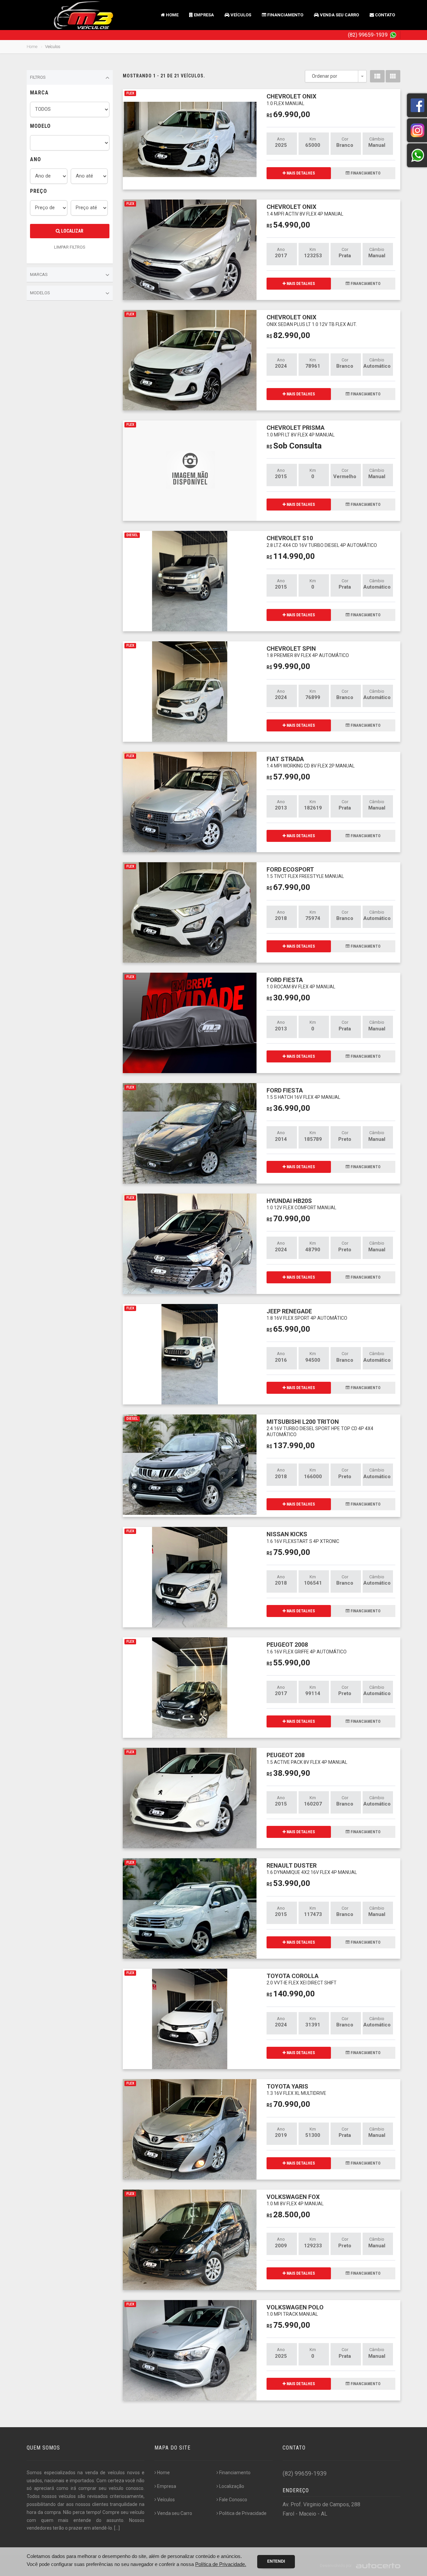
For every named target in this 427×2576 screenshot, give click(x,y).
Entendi (276, 2561)
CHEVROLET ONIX (291, 99)
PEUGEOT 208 (307, 1758)
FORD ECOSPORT (305, 872)
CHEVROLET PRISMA (301, 431)
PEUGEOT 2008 (307, 1648)
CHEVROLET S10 (322, 541)
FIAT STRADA (311, 762)
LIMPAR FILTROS (70, 247)
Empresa (203, 15)
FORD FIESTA (301, 983)
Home (172, 15)
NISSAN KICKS (303, 1537)
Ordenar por (325, 76)
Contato (384, 15)
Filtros (38, 77)
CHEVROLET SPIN (308, 652)
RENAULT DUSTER (312, 1868)
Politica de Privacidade (243, 2513)
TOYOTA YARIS (296, 2089)
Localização (232, 2486)
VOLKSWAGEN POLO (295, 2310)
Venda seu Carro (339, 15)
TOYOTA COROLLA (302, 1979)
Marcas (39, 274)
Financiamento (285, 15)
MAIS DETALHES (300, 173)
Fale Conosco (233, 2500)
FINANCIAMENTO (365, 173)
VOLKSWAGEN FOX (295, 2200)
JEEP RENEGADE (307, 1314)
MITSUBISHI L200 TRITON (320, 1428)
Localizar (72, 231)
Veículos (240, 15)
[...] (117, 2528)
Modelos (40, 293)
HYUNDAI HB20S (301, 1204)
